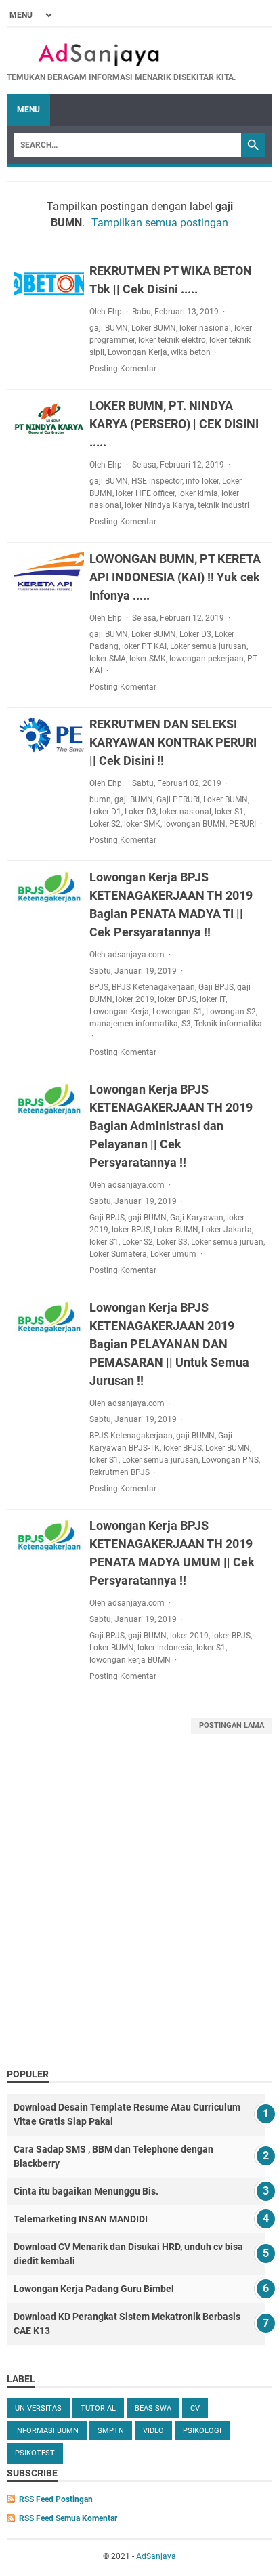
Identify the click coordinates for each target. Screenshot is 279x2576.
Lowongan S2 (231, 1012)
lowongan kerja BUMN (130, 1660)
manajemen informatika (134, 1024)
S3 (186, 1024)
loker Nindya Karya (159, 505)
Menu (28, 110)
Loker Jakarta (227, 1230)
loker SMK (148, 659)
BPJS (99, 987)
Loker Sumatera (118, 1254)
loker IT (213, 999)
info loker (202, 481)
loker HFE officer (145, 493)
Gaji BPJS (216, 987)
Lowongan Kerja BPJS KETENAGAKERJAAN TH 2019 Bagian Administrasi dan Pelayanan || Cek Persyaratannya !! (171, 1126)
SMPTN (111, 2431)
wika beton (191, 352)
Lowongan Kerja (137, 352)
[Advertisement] (139, 1914)
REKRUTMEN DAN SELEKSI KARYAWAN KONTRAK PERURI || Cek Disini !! (173, 742)
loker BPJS (177, 999)
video (153, 2431)
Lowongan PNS (230, 1460)
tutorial (98, 2408)
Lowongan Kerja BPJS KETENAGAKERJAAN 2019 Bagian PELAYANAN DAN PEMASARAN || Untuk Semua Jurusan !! (169, 1344)
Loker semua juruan (227, 1242)
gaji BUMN (109, 328)
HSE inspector (157, 481)
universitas (38, 2408)
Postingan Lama (232, 1725)
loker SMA (108, 659)
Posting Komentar (123, 369)
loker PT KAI (144, 646)
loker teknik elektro (172, 340)
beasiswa (153, 2408)
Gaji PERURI (178, 799)
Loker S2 (105, 824)
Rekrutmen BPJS (120, 1472)
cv (195, 2408)
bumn (100, 799)
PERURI (242, 824)
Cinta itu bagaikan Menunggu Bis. (86, 2191)
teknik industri (223, 505)
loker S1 (229, 812)
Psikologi (202, 2431)
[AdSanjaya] (121, 55)
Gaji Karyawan (197, 1218)
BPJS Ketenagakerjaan (153, 987)
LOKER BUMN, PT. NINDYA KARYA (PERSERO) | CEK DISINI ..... (174, 424)
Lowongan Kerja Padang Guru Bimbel (94, 2289)
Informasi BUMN (47, 2431)
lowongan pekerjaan (207, 659)
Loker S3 (172, 1242)
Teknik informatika (228, 1024)
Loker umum (173, 1254)
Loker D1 (105, 812)
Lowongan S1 (177, 1012)
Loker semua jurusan (208, 646)
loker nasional (205, 328)
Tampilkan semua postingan (160, 223)
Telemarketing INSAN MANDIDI (81, 2219)
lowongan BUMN (195, 824)
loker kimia (198, 493)
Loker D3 (195, 634)
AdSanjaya (156, 2556)
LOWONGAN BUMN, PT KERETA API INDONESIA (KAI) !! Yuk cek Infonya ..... (175, 577)
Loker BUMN (154, 328)
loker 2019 (135, 999)
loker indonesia (165, 1648)
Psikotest (35, 2453)
